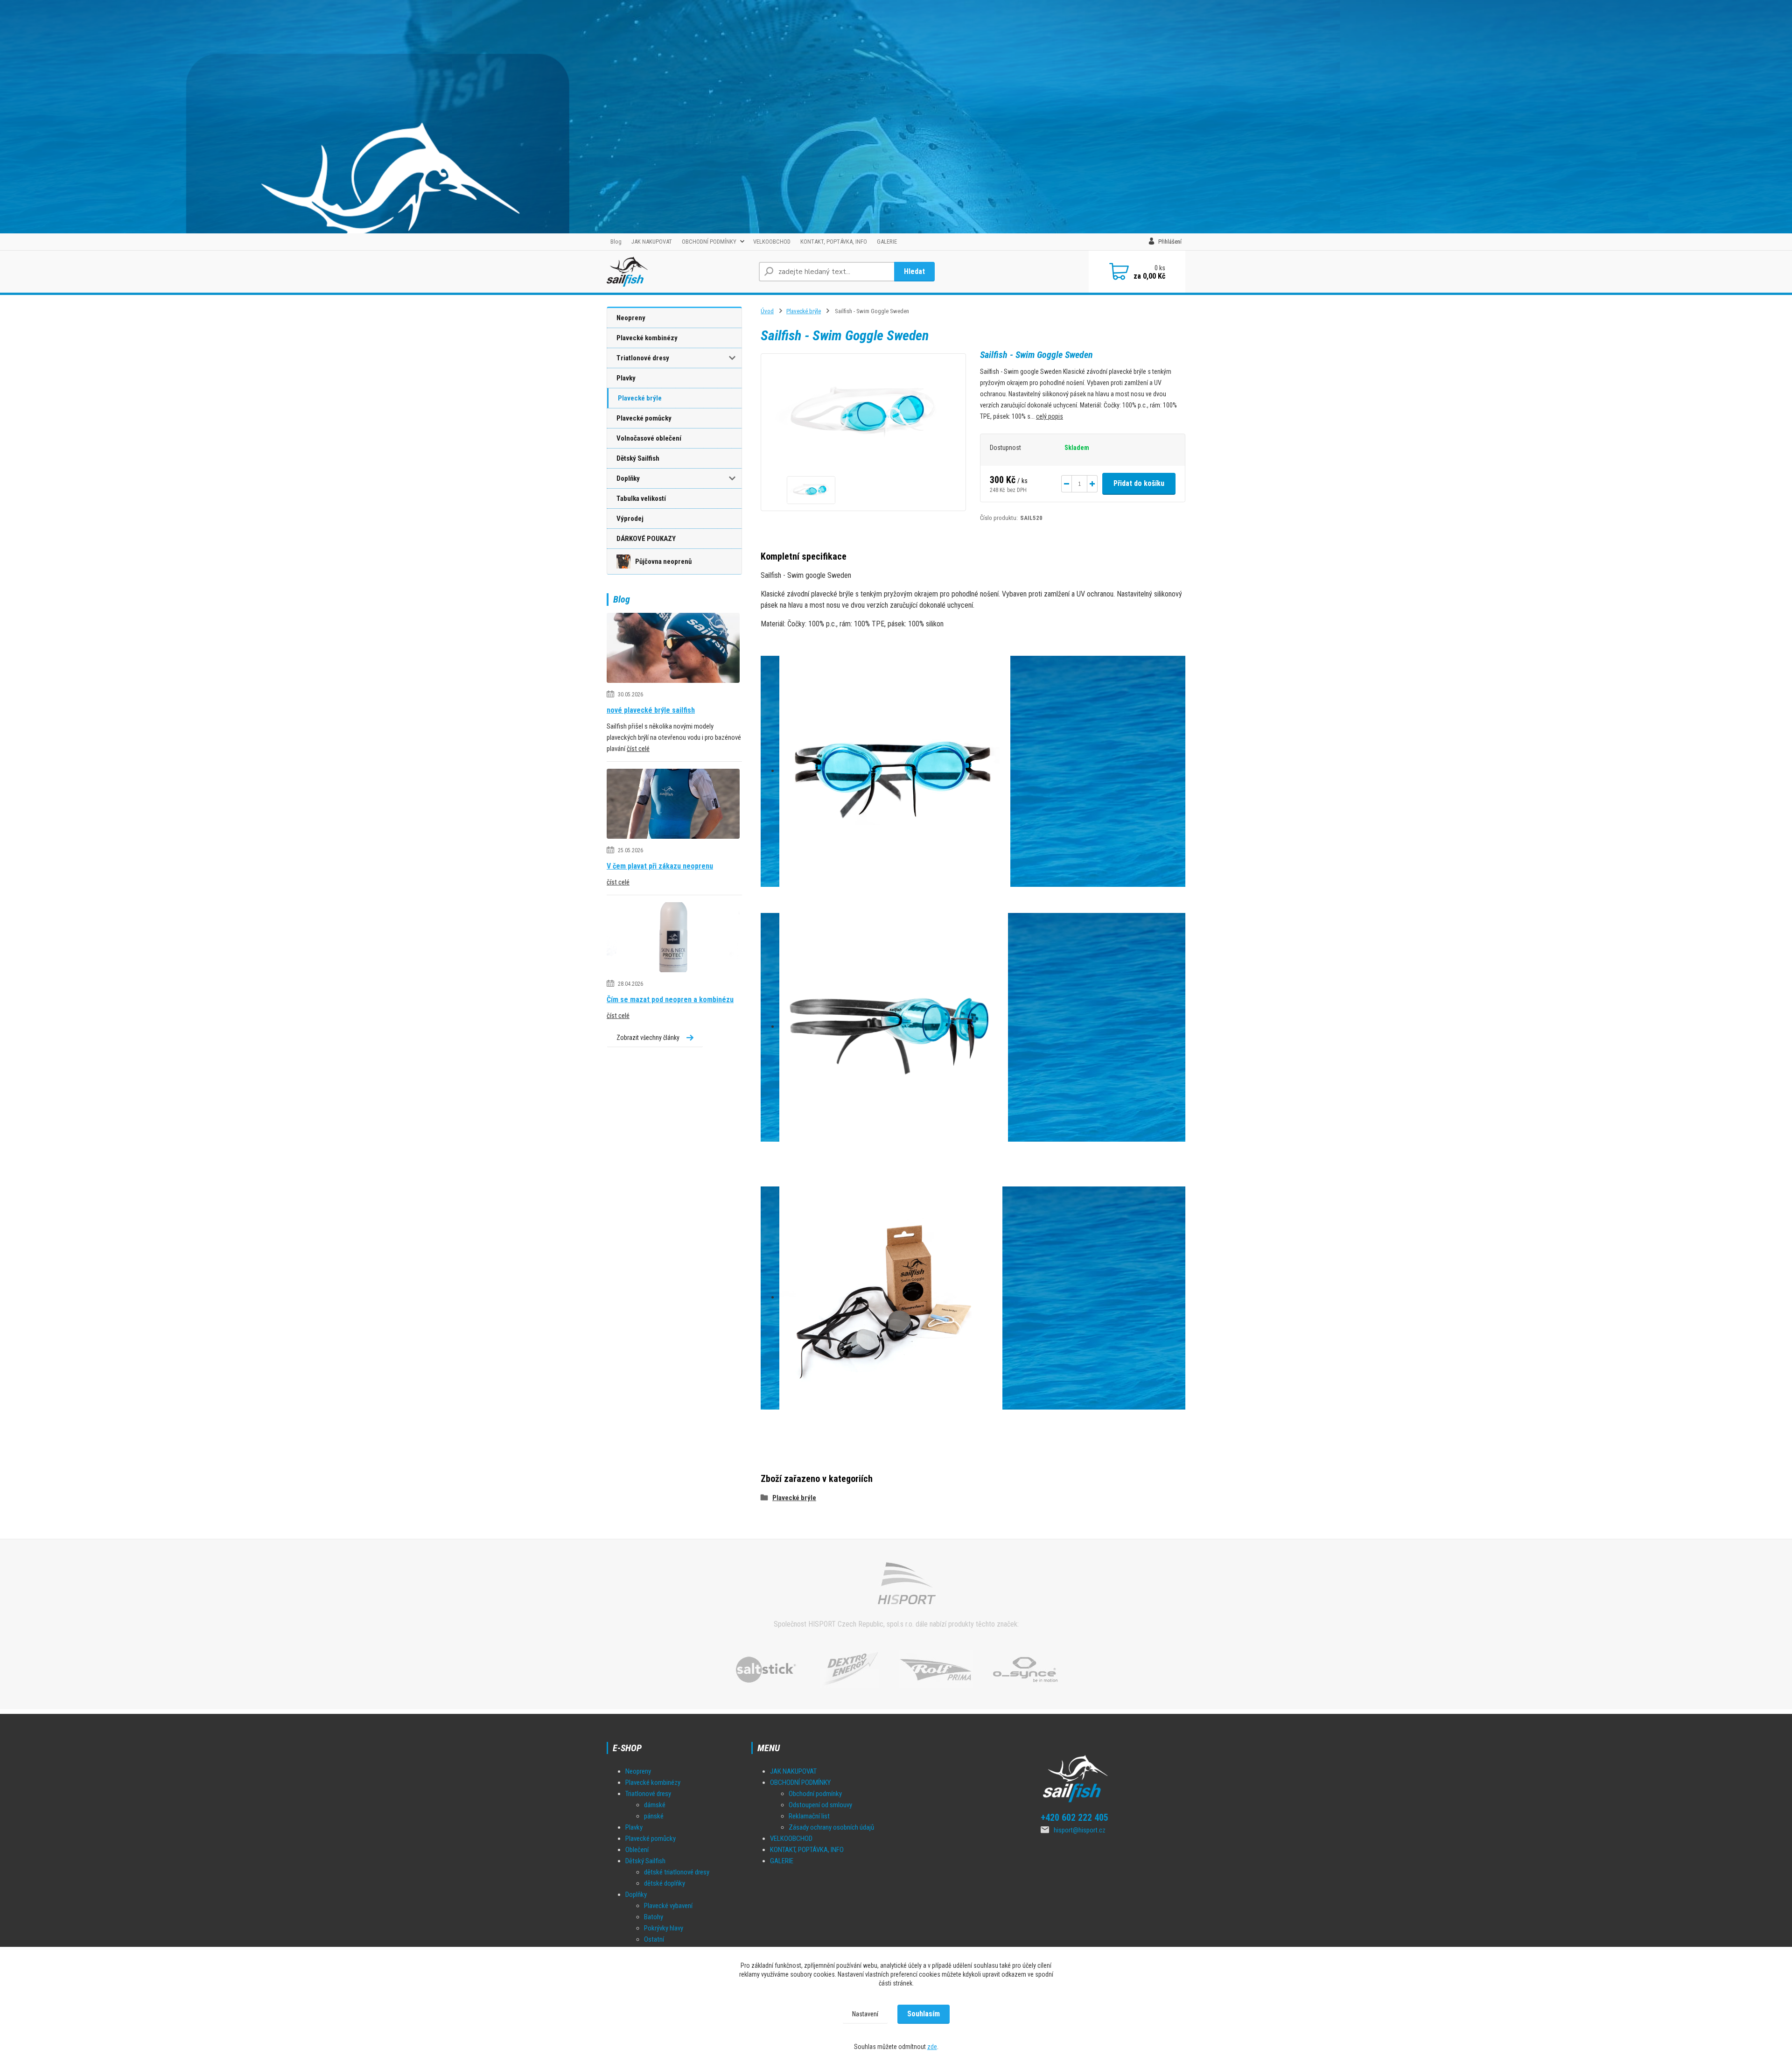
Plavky (626, 378)
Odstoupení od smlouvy (820, 1805)
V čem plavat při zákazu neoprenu (660, 866)
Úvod (767, 311)
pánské (654, 1816)
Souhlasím (924, 2014)
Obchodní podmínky (815, 1794)
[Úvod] (679, 272)
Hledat (914, 271)
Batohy (654, 1917)
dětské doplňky (665, 1883)
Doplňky (628, 478)
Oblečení (637, 1850)
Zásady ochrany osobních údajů (831, 1827)
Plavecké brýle (640, 398)
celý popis (1050, 416)
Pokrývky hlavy (664, 1928)
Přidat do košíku (1139, 483)
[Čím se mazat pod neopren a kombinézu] (673, 939)
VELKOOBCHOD (772, 242)
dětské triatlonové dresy (677, 1872)
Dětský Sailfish (638, 458)
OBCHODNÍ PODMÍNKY (709, 242)
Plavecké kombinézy (647, 338)
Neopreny (631, 318)
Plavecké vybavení (668, 1906)
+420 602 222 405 (1074, 1817)
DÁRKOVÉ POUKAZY (646, 539)
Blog (616, 242)
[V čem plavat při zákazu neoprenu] (673, 805)
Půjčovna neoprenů (663, 561)
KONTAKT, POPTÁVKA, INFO (834, 242)
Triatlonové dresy (643, 358)
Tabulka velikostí (641, 498)
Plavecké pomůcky (644, 418)
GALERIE (887, 242)
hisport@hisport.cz (1080, 1830)
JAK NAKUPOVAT (652, 242)
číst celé (638, 749)
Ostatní (654, 1939)
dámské (655, 1805)
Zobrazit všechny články (648, 1038)
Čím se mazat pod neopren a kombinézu (670, 1000)
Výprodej (630, 519)
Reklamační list (809, 1816)
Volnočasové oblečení (649, 438)
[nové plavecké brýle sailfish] (673, 649)
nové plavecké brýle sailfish (651, 710)
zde (932, 2047)
